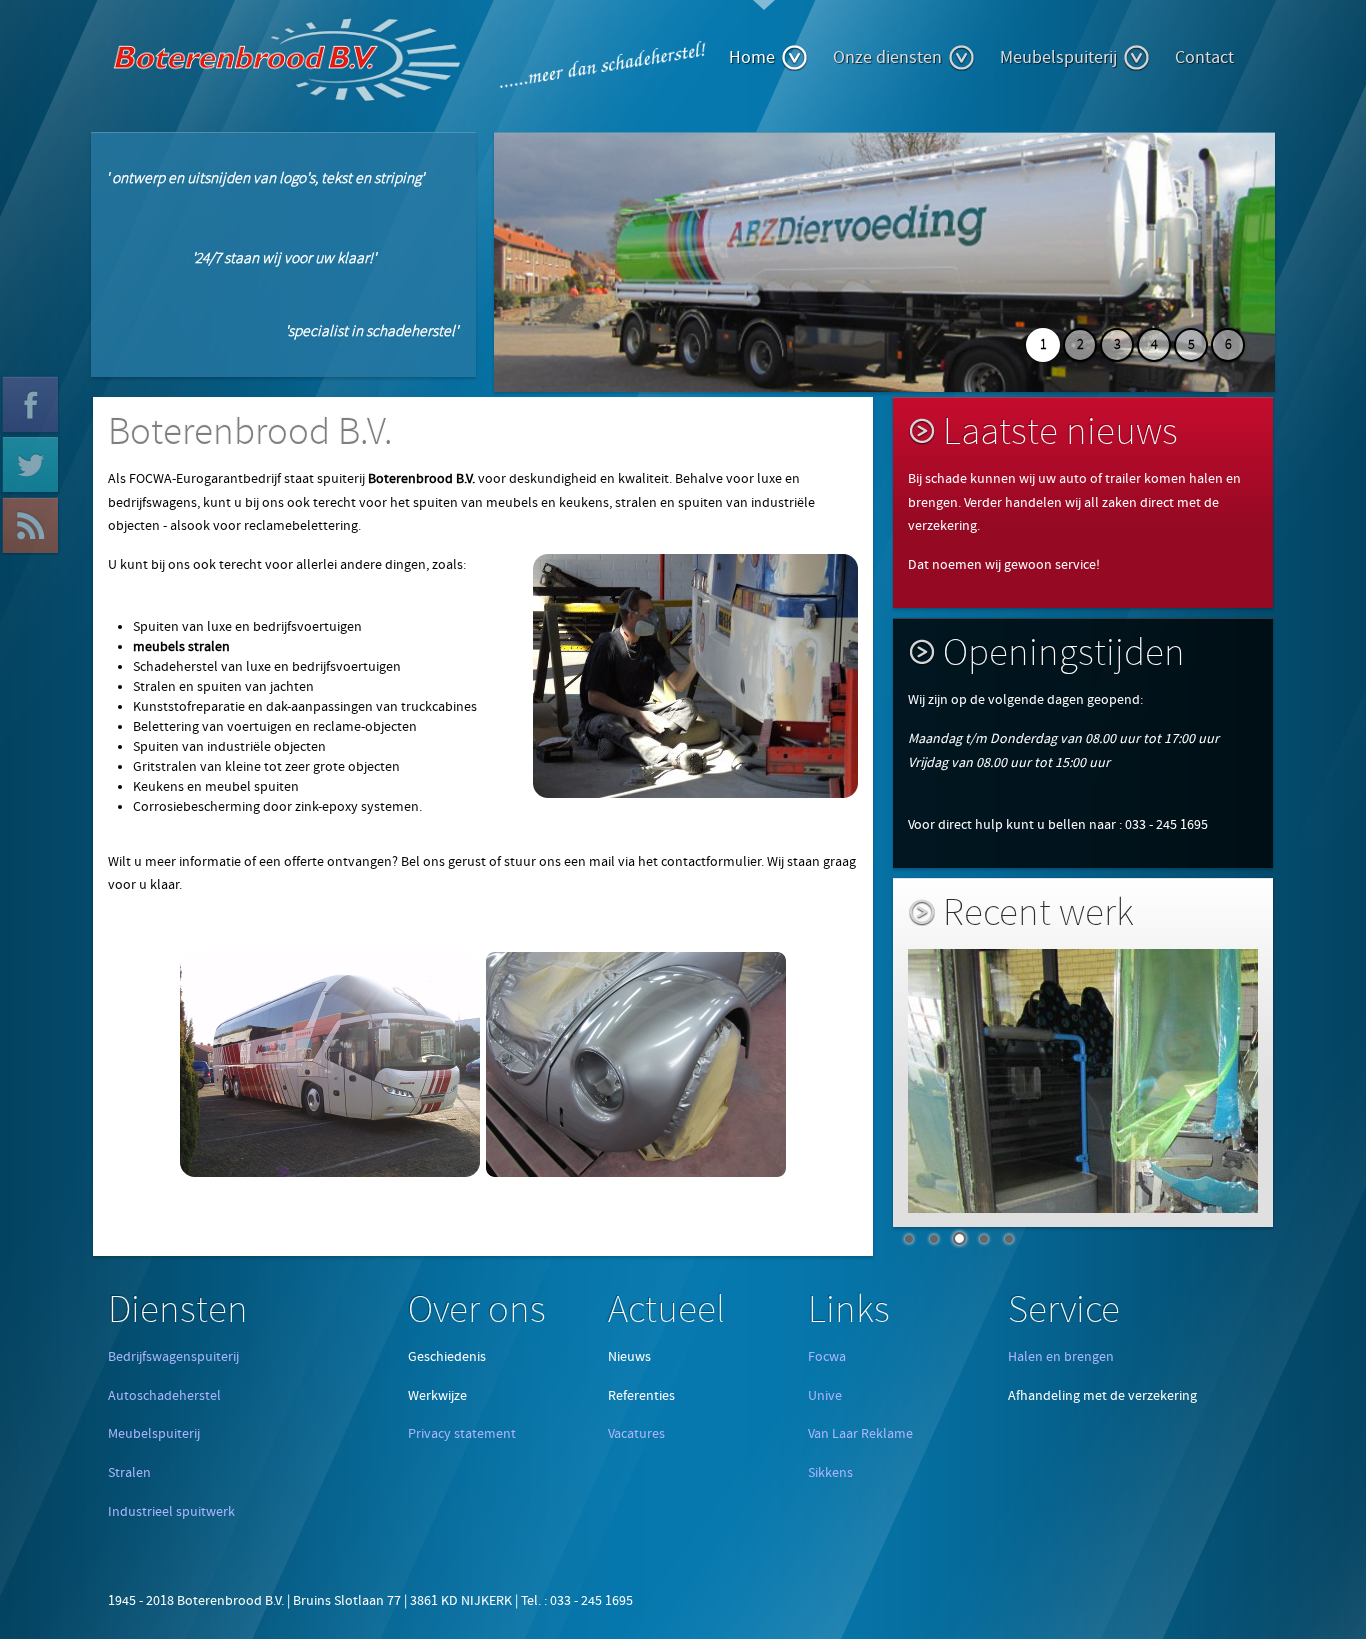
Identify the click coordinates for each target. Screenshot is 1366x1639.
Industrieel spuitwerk (171, 1512)
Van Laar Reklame (860, 1434)
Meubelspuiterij (1058, 57)
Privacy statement (462, 1434)
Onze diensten (887, 57)
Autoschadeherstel (164, 1396)
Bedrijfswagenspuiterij (173, 1357)
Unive (825, 1396)
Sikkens (830, 1473)
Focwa (827, 1357)
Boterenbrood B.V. (250, 432)
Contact (1204, 57)
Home (752, 57)
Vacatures (636, 1434)
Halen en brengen (1061, 1357)
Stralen (129, 1473)
